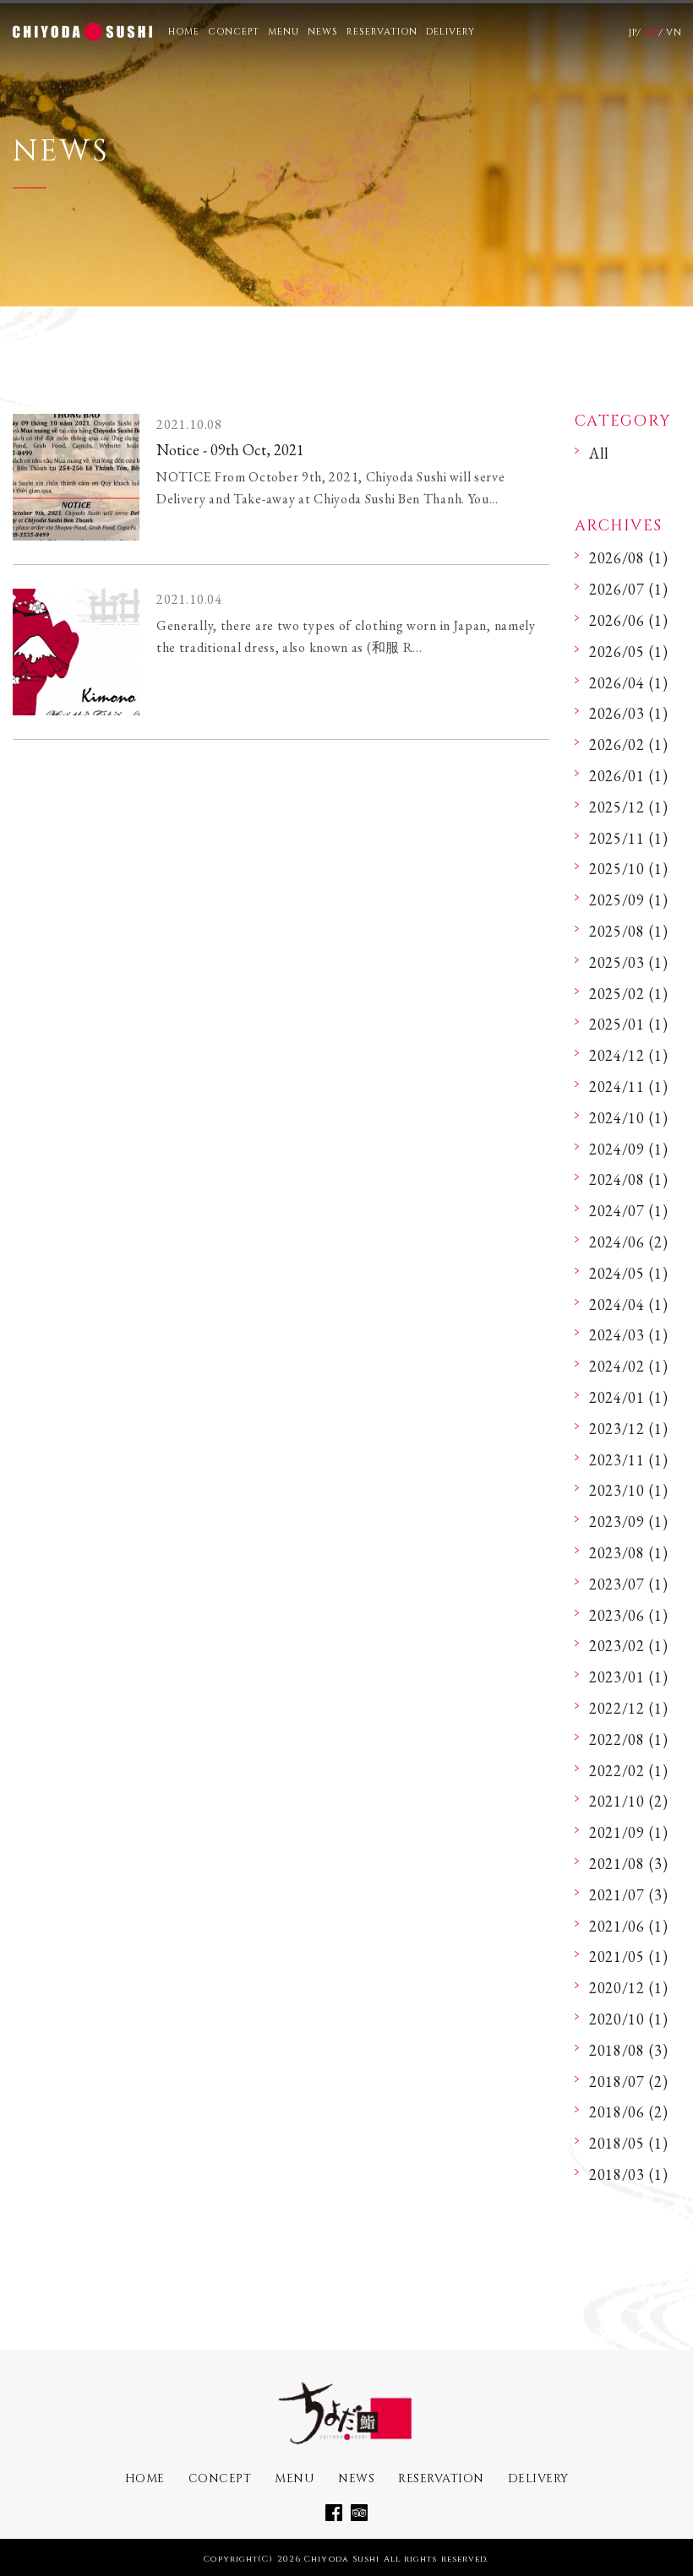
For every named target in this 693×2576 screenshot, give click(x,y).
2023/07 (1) (629, 1584)
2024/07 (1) (629, 1211)
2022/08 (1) (629, 1739)
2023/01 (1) (629, 1677)
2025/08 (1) (629, 931)
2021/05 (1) (629, 1956)
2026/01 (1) (629, 776)
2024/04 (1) (629, 1304)
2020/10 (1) (629, 2019)
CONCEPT (234, 32)
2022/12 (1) (629, 1708)
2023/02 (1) (629, 1646)
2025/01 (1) (629, 1024)
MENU (284, 32)
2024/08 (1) (629, 1179)
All (599, 453)
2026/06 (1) (629, 620)
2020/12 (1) (629, 1988)
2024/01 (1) (629, 1397)
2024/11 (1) (629, 1087)
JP (633, 33)
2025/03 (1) (629, 962)
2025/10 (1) (629, 869)
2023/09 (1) (629, 1522)
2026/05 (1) (629, 652)
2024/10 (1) (629, 1118)
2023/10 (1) (629, 1490)
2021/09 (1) (629, 1832)
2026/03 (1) (629, 713)
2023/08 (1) (629, 1553)
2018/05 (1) (629, 2143)
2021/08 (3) (629, 1864)
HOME (184, 32)
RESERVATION (382, 32)
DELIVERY (450, 32)
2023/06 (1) (629, 1615)
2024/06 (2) (629, 1242)
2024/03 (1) (629, 1335)
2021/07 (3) (629, 1895)
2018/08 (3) (629, 2050)
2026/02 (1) (629, 745)
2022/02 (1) (629, 1771)
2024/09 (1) (629, 1149)
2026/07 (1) (629, 589)
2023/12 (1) (629, 1429)
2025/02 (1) (629, 994)
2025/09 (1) (629, 900)
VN (674, 33)
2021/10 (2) (629, 1801)
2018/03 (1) (629, 2174)
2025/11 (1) (629, 838)
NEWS (323, 32)
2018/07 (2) (629, 2081)
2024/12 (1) (629, 1055)
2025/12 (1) (629, 807)
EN (652, 33)
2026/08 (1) (629, 558)
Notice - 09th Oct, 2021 (230, 450)
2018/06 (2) (629, 2112)
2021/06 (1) (629, 1926)
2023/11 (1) (629, 1460)
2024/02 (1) (629, 1366)
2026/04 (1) (629, 683)
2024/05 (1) (629, 1273)
